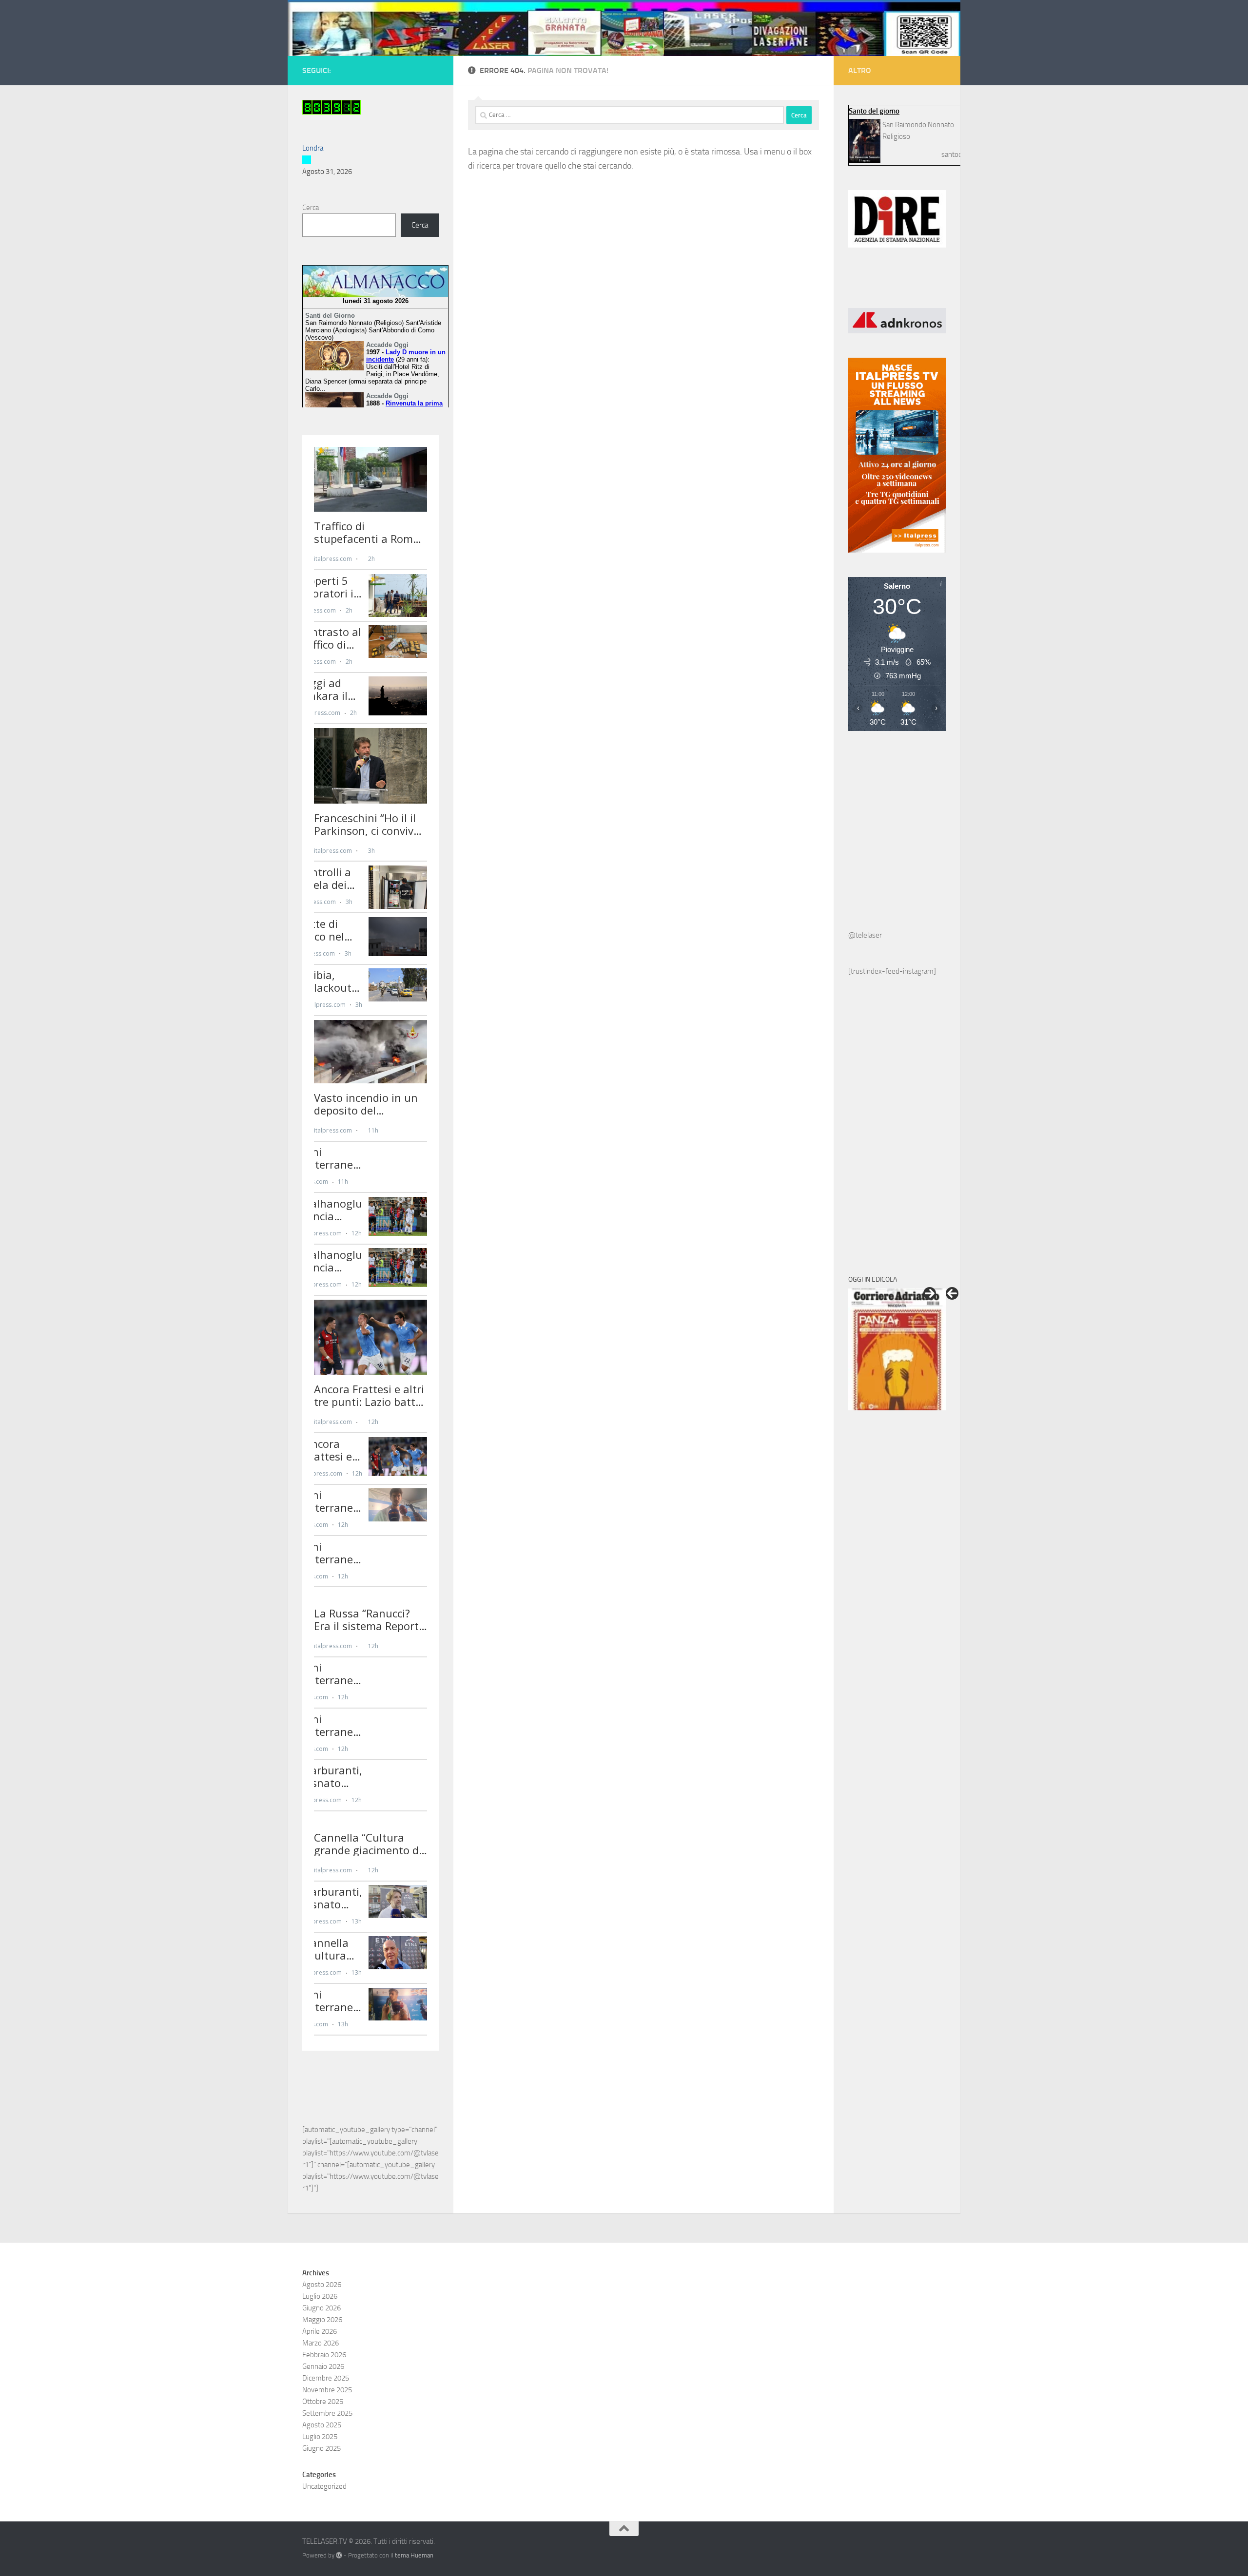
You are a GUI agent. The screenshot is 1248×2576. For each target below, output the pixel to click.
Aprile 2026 (320, 2331)
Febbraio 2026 (324, 2355)
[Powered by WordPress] (339, 2555)
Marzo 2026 (321, 2343)
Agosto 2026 (322, 2285)
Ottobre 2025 (323, 2402)
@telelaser (865, 935)
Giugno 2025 (322, 2448)
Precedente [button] (952, 1293)
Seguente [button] (930, 1293)
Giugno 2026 (322, 2308)
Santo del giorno (874, 111)
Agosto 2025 (322, 2425)
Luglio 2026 (320, 2296)
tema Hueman (414, 2555)
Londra (313, 148)
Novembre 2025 (327, 2390)
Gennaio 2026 (323, 2366)
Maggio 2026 (322, 2320)
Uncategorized (324, 2486)
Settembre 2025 (327, 2413)
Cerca (311, 208)
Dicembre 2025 (326, 2378)
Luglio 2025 (320, 2437)
